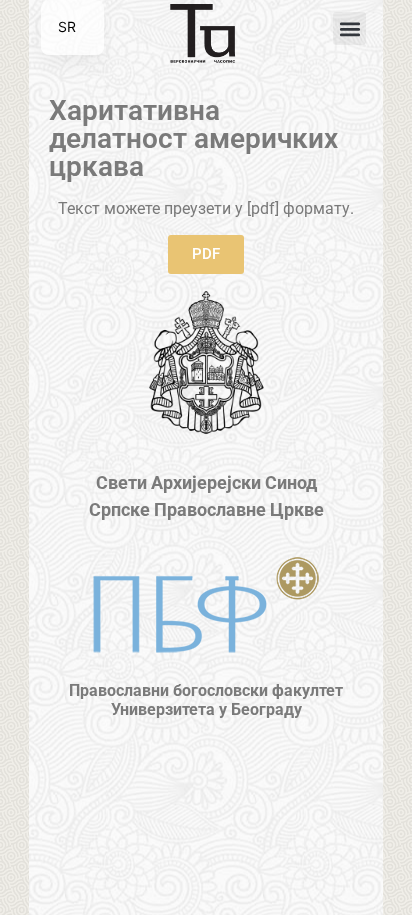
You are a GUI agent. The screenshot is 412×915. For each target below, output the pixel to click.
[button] (349, 28)
